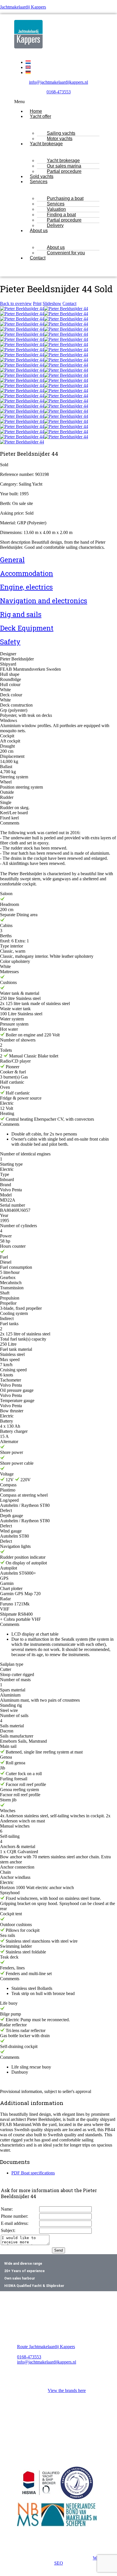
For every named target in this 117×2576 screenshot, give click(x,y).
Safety (10, 642)
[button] (58, 102)
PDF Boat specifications (33, 2173)
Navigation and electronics (44, 601)
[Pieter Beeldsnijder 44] (22, 309)
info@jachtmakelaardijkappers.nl (58, 82)
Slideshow (52, 303)
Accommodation (27, 573)
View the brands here (67, 2390)
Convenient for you (66, 253)
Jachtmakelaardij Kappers (23, 7)
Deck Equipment (27, 628)
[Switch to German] (28, 72)
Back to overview (16, 303)
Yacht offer (40, 116)
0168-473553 (59, 92)
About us (39, 231)
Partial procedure (64, 171)
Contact (38, 258)
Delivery (55, 225)
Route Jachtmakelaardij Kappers (46, 2347)
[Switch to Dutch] (28, 62)
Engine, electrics (26, 587)
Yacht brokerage (46, 144)
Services (39, 182)
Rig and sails (21, 614)
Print (37, 303)
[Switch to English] (28, 67)
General (12, 560)
